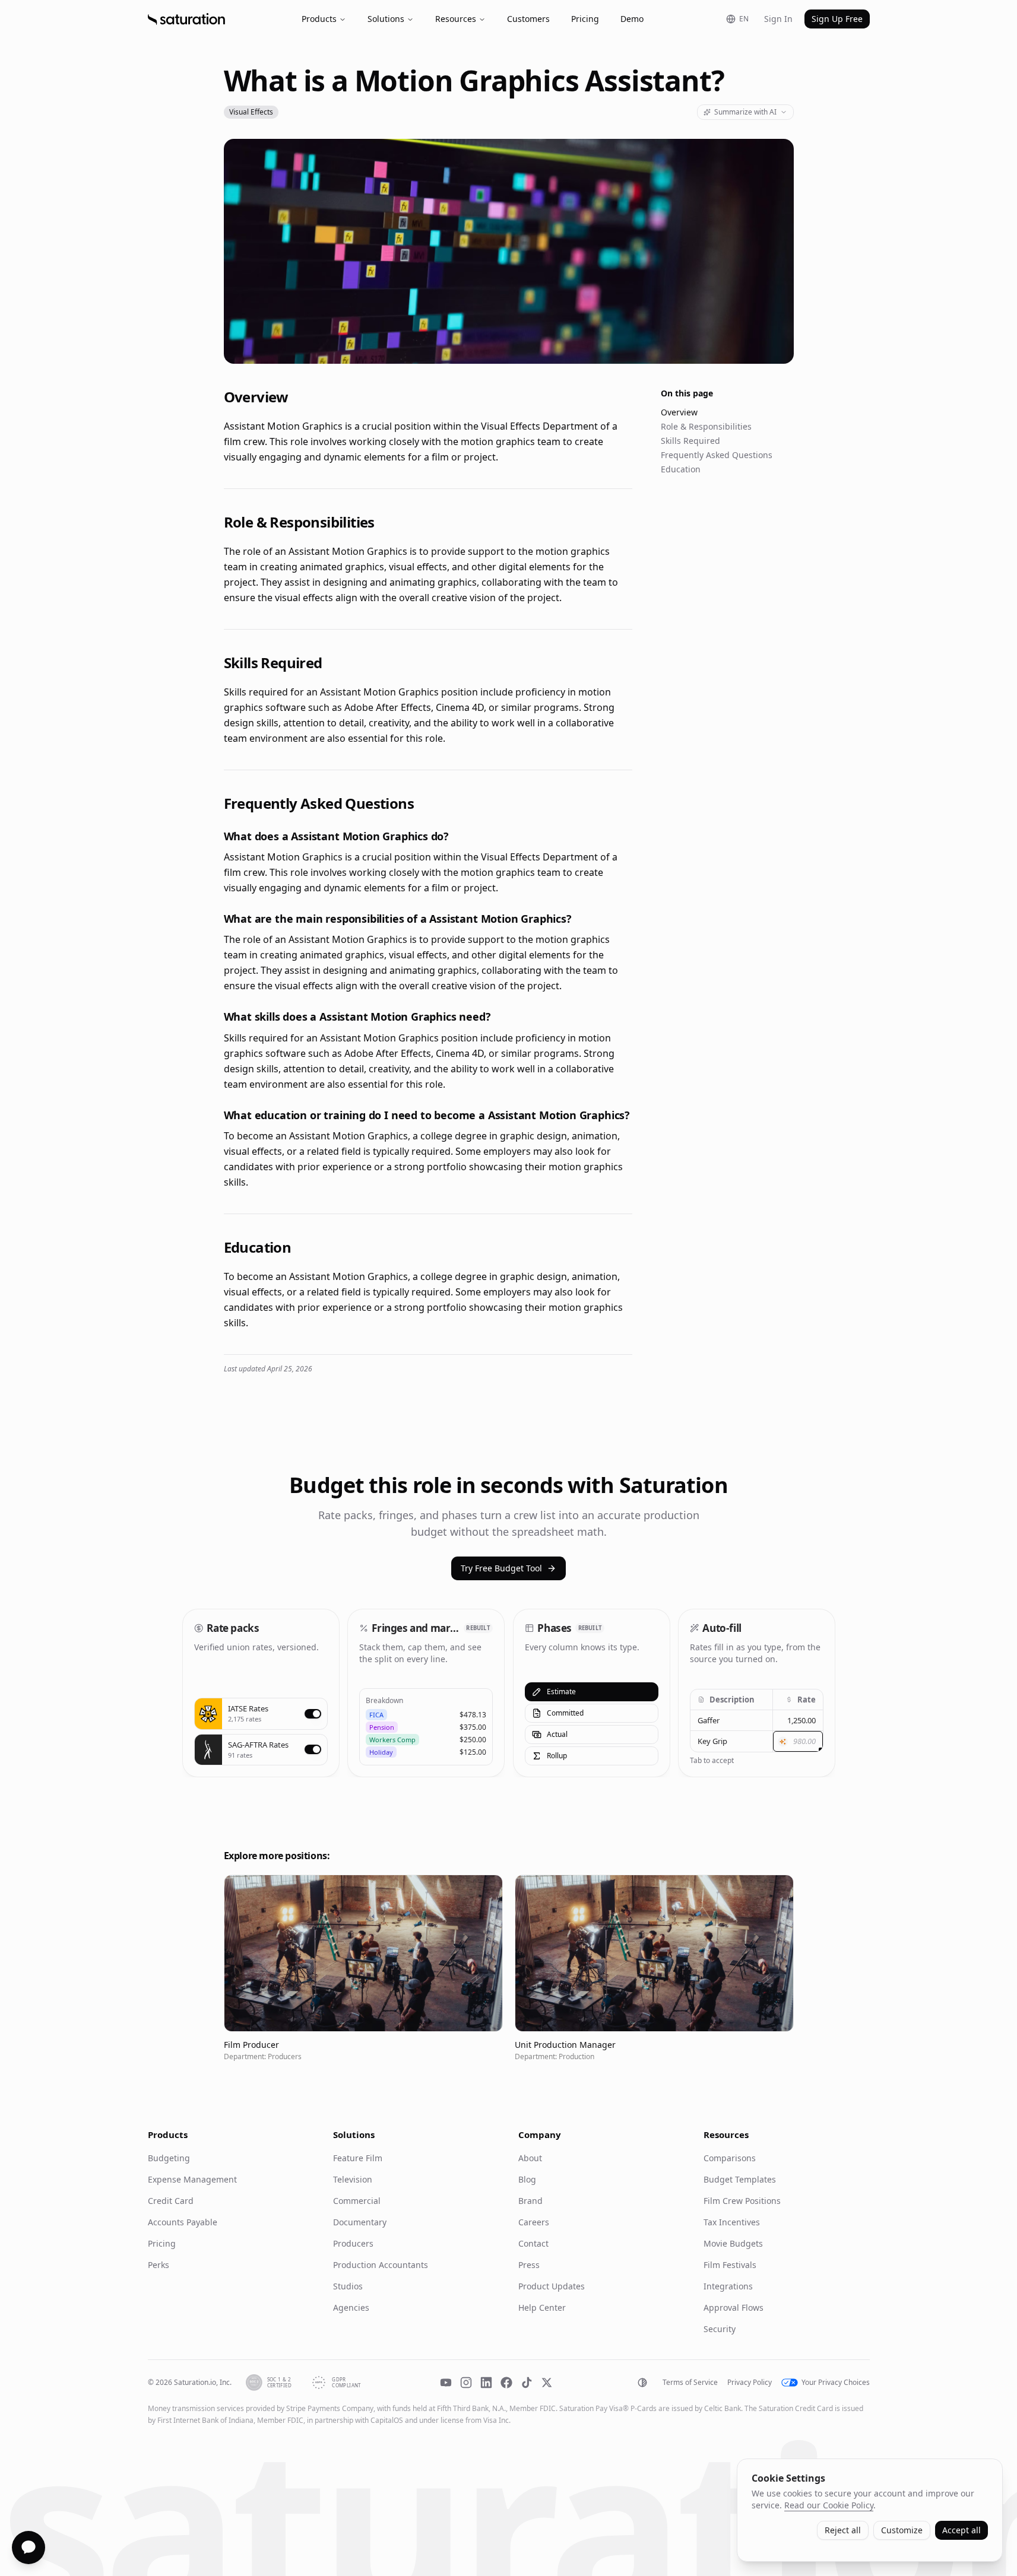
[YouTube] (446, 2383)
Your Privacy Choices (836, 2383)
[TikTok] (527, 2383)
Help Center (542, 2307)
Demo (632, 19)
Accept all (961, 2530)
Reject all (843, 2530)
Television (353, 2179)
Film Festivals (730, 2265)
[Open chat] (28, 2548)
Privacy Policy (750, 2383)
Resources (456, 19)
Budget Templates (740, 2179)
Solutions (386, 19)
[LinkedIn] (486, 2383)
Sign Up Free (837, 19)
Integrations (728, 2286)
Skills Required (690, 441)
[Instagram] (466, 2383)
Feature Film (358, 2158)
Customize (902, 2530)
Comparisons (730, 2158)
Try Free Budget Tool (501, 1568)
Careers (534, 2222)
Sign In (778, 19)
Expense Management (192, 2179)
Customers (528, 19)
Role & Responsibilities (706, 426)
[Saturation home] (186, 19)
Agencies (351, 2307)
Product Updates (552, 2286)
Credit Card (171, 2201)
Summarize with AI (745, 112)
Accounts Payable (183, 2222)
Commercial (357, 2201)
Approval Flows (734, 2307)
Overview (679, 412)
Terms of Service (690, 2383)
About (530, 2158)
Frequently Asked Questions (717, 455)
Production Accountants (381, 2265)
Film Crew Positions (742, 2201)
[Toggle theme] (642, 2383)
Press (529, 2265)
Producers (353, 2243)
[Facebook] (506, 2383)
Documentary (360, 2222)
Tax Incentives (732, 2222)
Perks (159, 2265)
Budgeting (169, 2158)
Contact (533, 2243)
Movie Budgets (733, 2243)
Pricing (585, 19)
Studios (348, 2286)
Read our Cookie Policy (829, 2505)
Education (681, 469)
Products (319, 19)
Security (720, 2329)
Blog (527, 2179)
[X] (547, 2383)
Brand (530, 2201)
